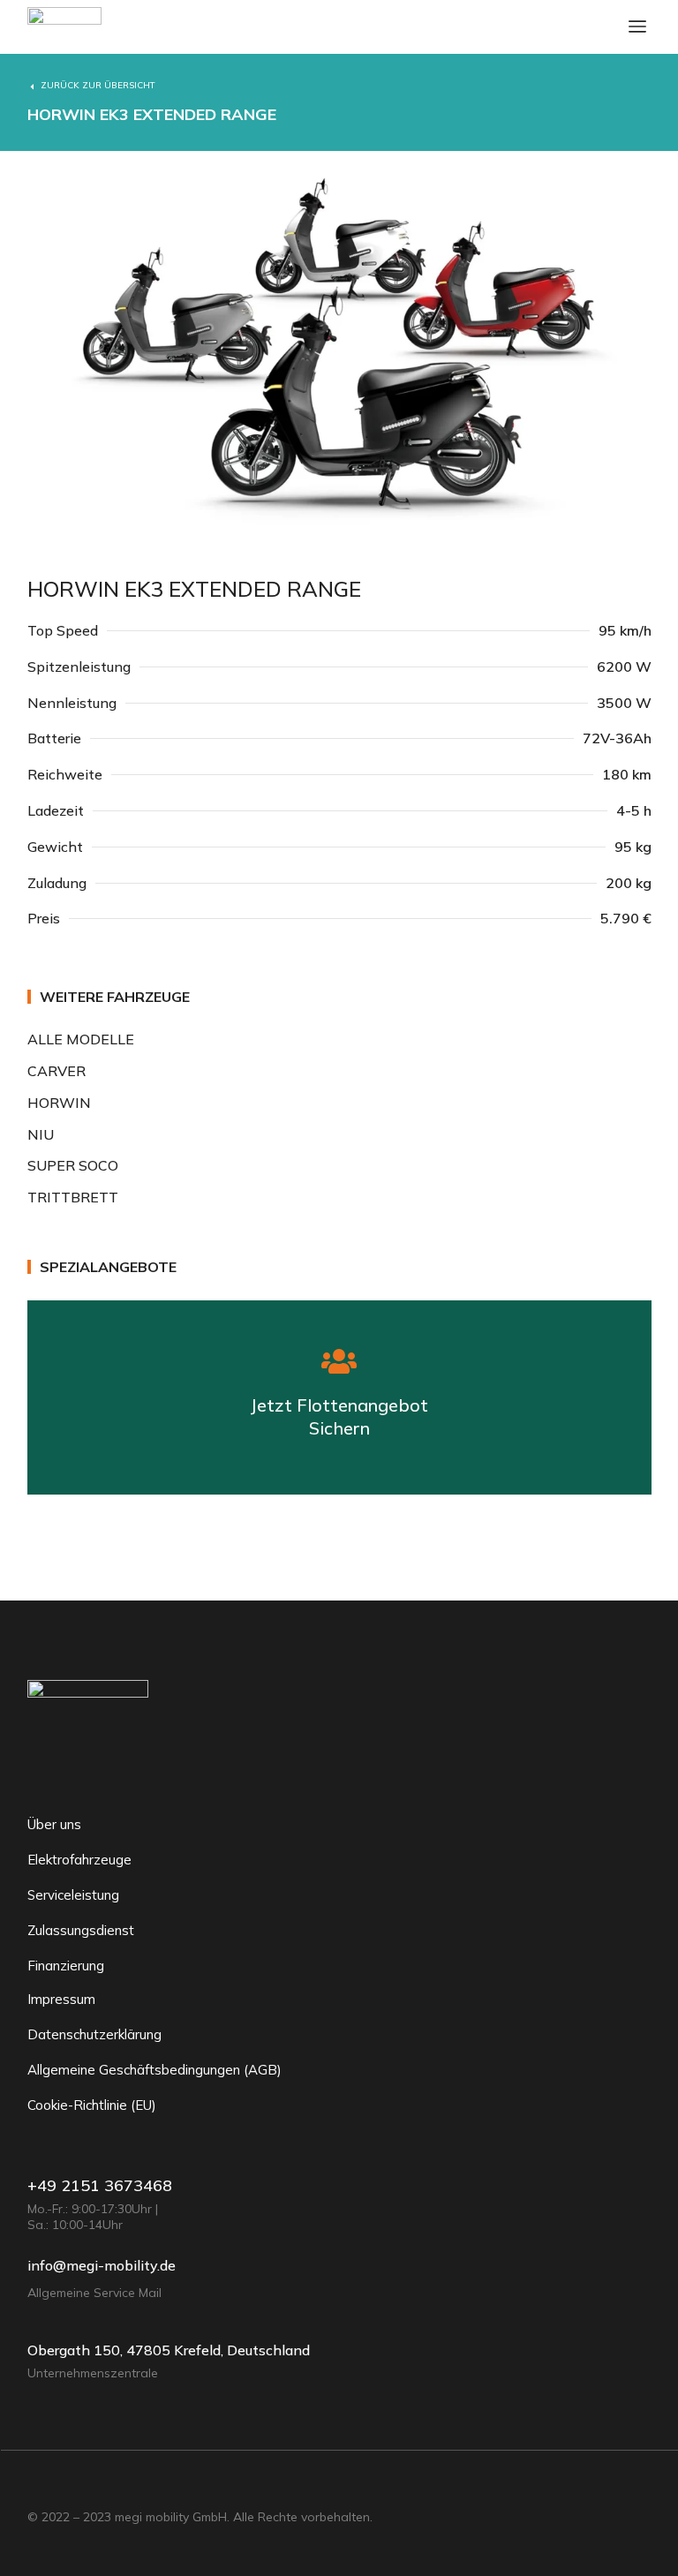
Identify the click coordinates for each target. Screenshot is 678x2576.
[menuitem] (339, 1039)
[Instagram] (105, 2484)
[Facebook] (34, 2484)
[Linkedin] (70, 2484)
